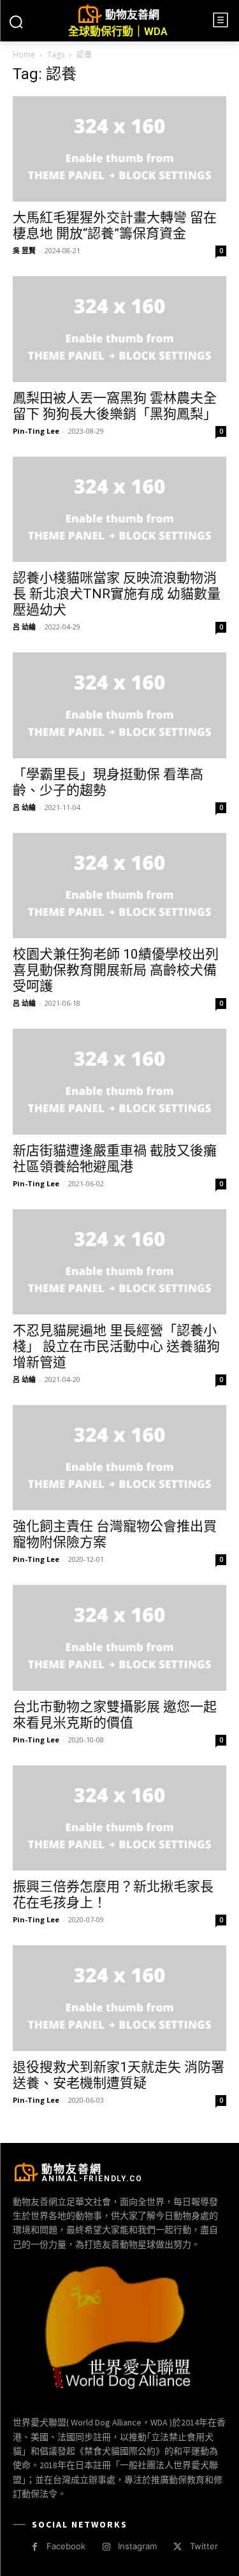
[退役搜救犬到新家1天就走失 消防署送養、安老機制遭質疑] (119, 1998)
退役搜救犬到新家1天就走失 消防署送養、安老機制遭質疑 (119, 2075)
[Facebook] (35, 2547)
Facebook (66, 2546)
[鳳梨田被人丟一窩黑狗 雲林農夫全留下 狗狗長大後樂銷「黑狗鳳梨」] (119, 329)
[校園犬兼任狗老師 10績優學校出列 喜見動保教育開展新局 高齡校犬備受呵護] (119, 886)
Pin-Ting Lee (36, 431)
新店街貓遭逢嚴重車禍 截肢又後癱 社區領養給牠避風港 (115, 1159)
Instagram (137, 2546)
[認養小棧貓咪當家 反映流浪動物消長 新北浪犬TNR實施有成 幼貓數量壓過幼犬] (119, 509)
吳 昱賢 (24, 250)
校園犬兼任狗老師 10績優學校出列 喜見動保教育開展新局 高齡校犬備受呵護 (116, 970)
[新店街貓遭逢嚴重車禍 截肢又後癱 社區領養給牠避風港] (119, 1081)
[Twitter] (177, 2547)
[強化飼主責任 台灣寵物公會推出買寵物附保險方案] (119, 1458)
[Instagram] (106, 2547)
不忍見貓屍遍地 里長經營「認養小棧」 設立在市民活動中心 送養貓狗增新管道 (116, 1346)
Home (24, 55)
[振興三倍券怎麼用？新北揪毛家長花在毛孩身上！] (119, 1818)
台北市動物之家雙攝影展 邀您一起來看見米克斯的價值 (115, 1715)
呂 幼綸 (24, 627)
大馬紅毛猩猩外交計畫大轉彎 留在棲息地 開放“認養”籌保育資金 (115, 225)
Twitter (204, 2546)
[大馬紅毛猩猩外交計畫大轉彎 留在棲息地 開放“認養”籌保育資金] (119, 149)
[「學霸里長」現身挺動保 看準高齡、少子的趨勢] (119, 705)
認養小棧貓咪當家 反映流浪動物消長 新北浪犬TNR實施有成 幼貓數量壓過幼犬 (117, 594)
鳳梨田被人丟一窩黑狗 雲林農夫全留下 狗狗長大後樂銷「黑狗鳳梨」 (115, 406)
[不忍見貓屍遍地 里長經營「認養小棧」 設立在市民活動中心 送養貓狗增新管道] (119, 1262)
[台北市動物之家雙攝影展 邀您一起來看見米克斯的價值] (119, 1638)
